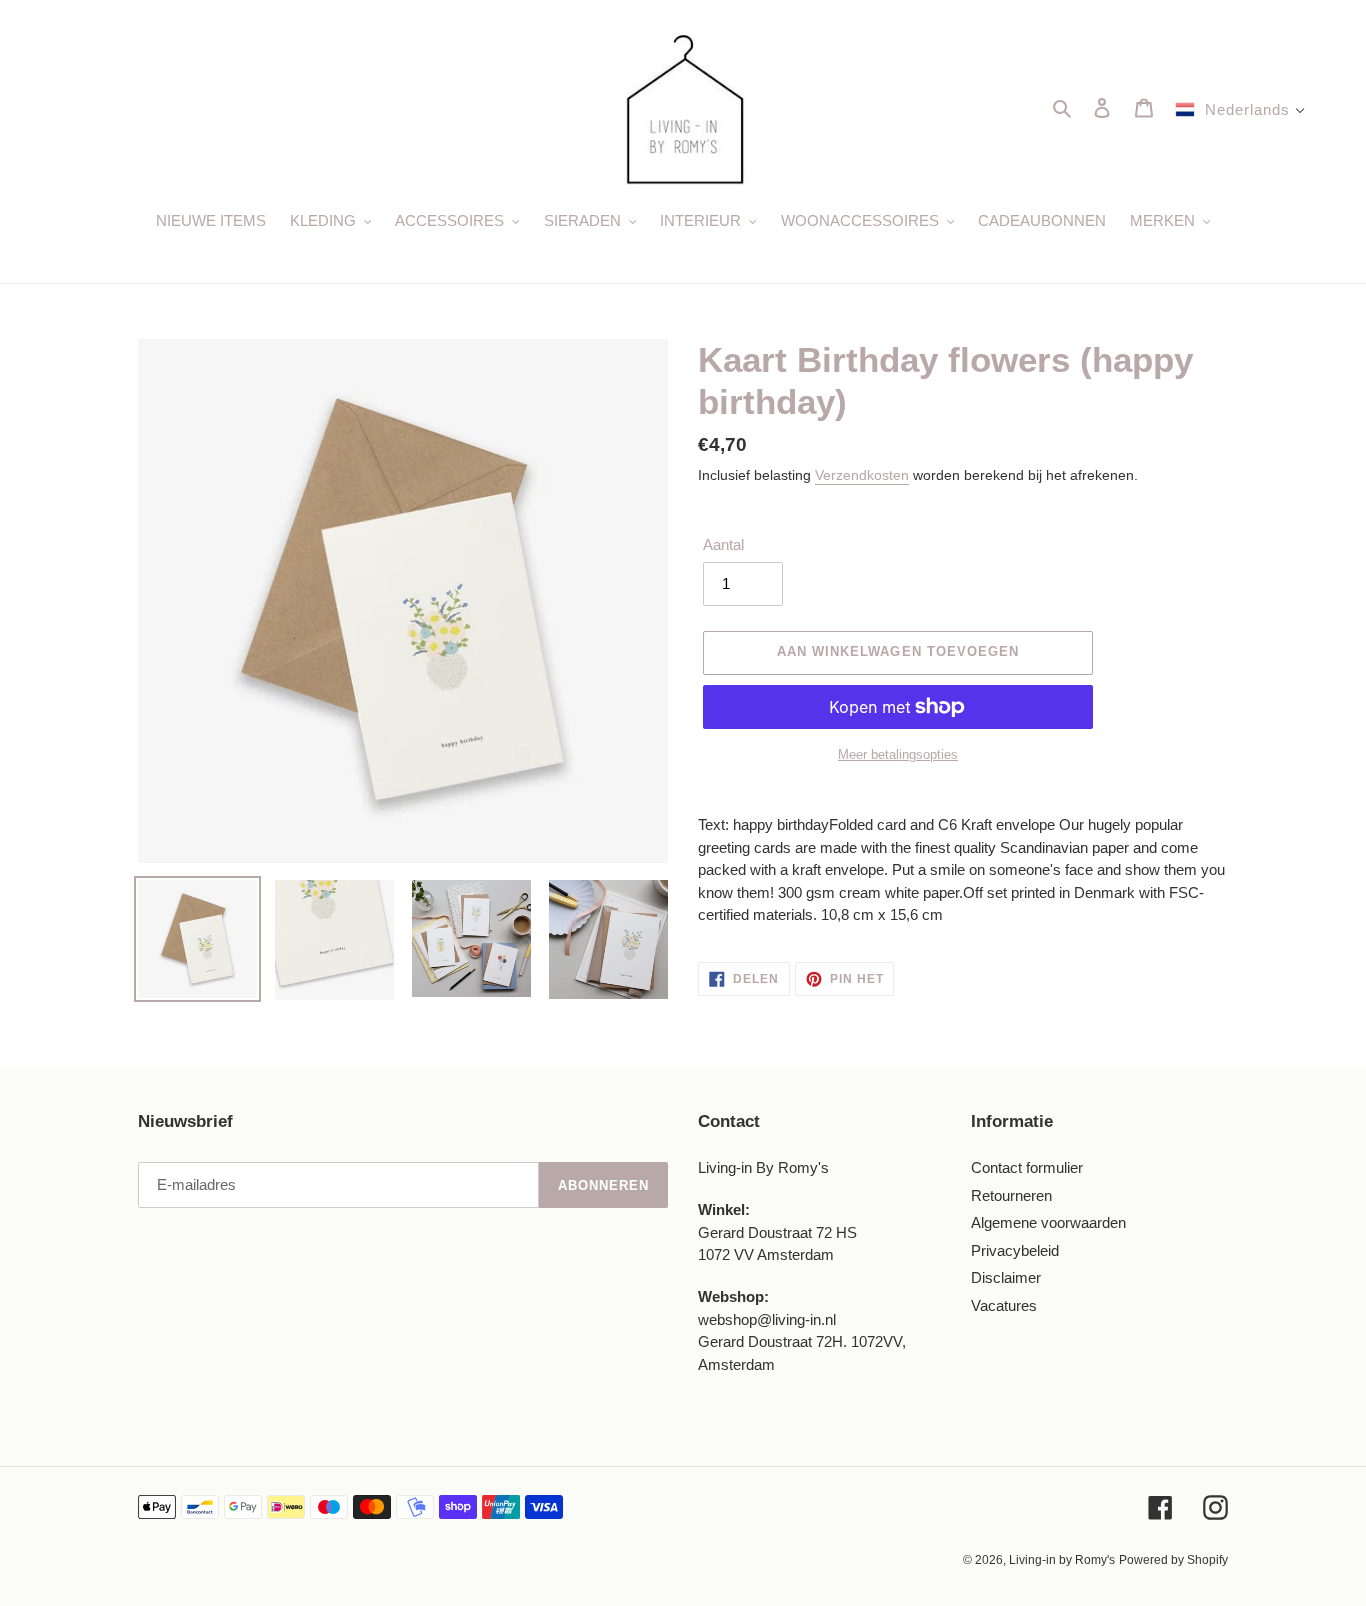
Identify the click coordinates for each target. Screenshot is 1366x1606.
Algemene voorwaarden (1048, 1222)
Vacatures (1004, 1305)
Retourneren (1011, 1195)
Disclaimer (1006, 1277)
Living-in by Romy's (1062, 1560)
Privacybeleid (1015, 1250)
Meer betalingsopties (898, 754)
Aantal (723, 544)
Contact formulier (1027, 1167)
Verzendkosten (862, 475)
